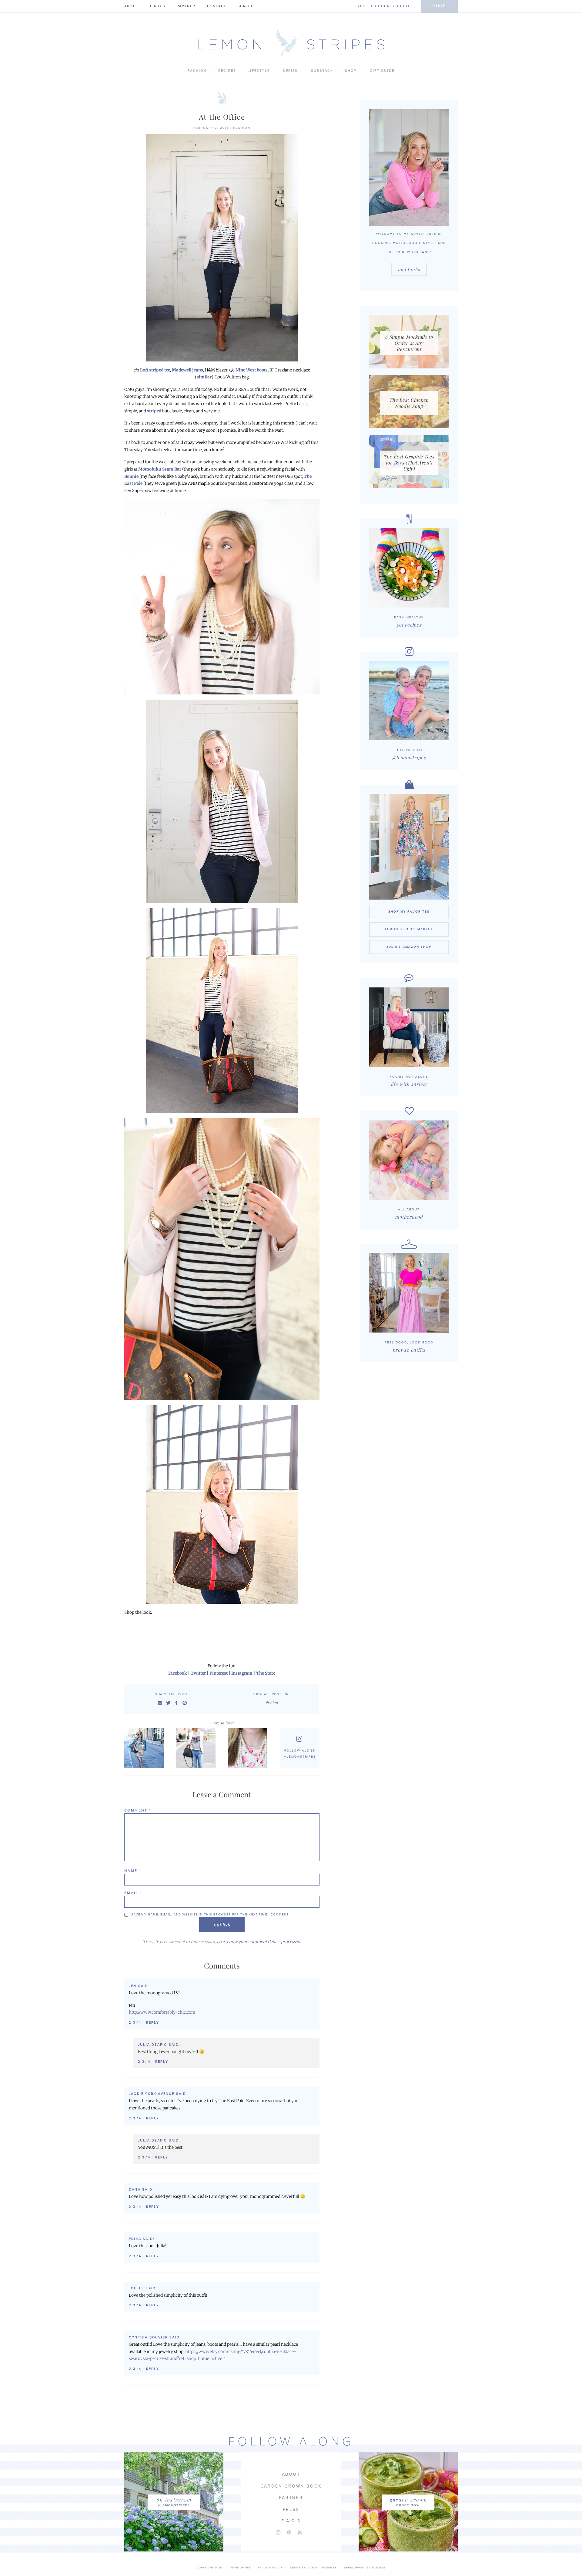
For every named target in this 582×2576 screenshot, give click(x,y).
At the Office (222, 117)
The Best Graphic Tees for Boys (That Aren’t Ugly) (409, 463)
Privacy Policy (270, 2568)
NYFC (197, 1748)
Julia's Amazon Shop (409, 947)
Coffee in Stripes (145, 1748)
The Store (266, 1673)
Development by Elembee (365, 2568)
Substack (322, 71)
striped (154, 411)
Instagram (242, 1673)
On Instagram (174, 2500)
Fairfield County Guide (382, 6)
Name (133, 1871)
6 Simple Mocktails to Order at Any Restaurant (409, 343)
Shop (439, 6)
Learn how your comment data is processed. (259, 1942)
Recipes (227, 71)
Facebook (178, 1673)
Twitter (198, 1673)
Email (133, 1893)
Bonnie (131, 476)
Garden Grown (408, 2500)
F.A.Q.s (158, 6)
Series (290, 71)
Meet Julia (409, 269)
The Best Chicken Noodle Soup (409, 403)
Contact (217, 6)
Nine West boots (252, 370)
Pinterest (219, 1673)
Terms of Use (240, 2568)
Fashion (197, 71)
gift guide (382, 71)
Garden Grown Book (291, 2486)
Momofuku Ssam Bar (160, 469)
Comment (138, 1810)
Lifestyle (259, 71)
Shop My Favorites (409, 912)
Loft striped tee (155, 370)
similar (204, 377)
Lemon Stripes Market (409, 929)
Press (291, 2509)
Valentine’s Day (249, 1748)
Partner (186, 6)
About (131, 6)
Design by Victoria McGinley (313, 2568)
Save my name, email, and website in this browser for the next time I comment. (211, 1915)
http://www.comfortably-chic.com (162, 2012)
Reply (153, 2023)
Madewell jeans (187, 370)
